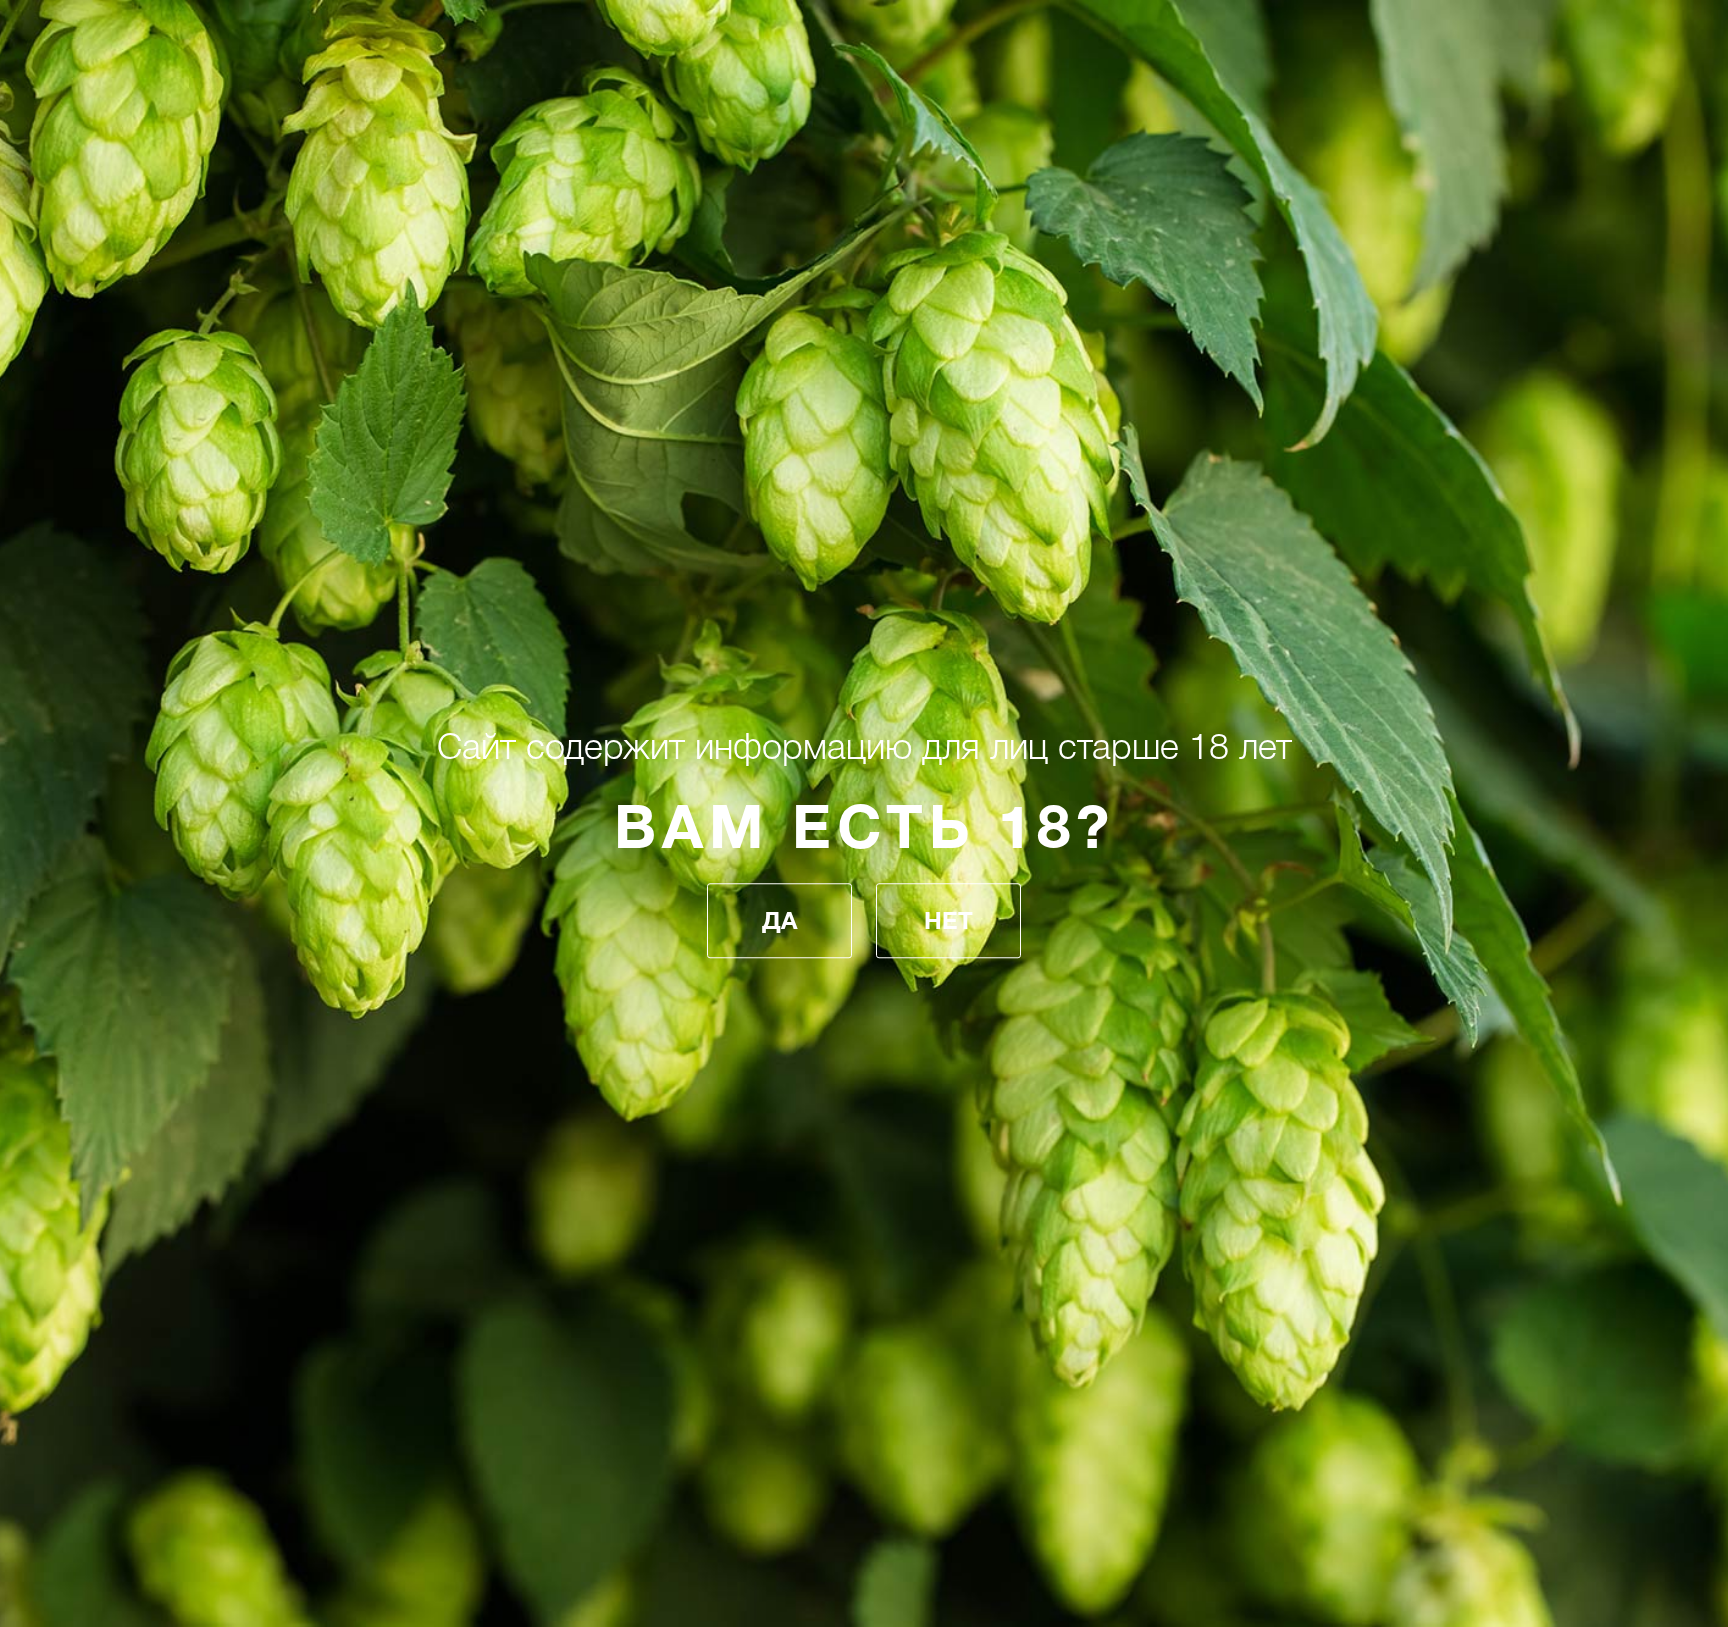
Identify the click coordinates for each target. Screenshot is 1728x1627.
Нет (948, 921)
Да (779, 921)
